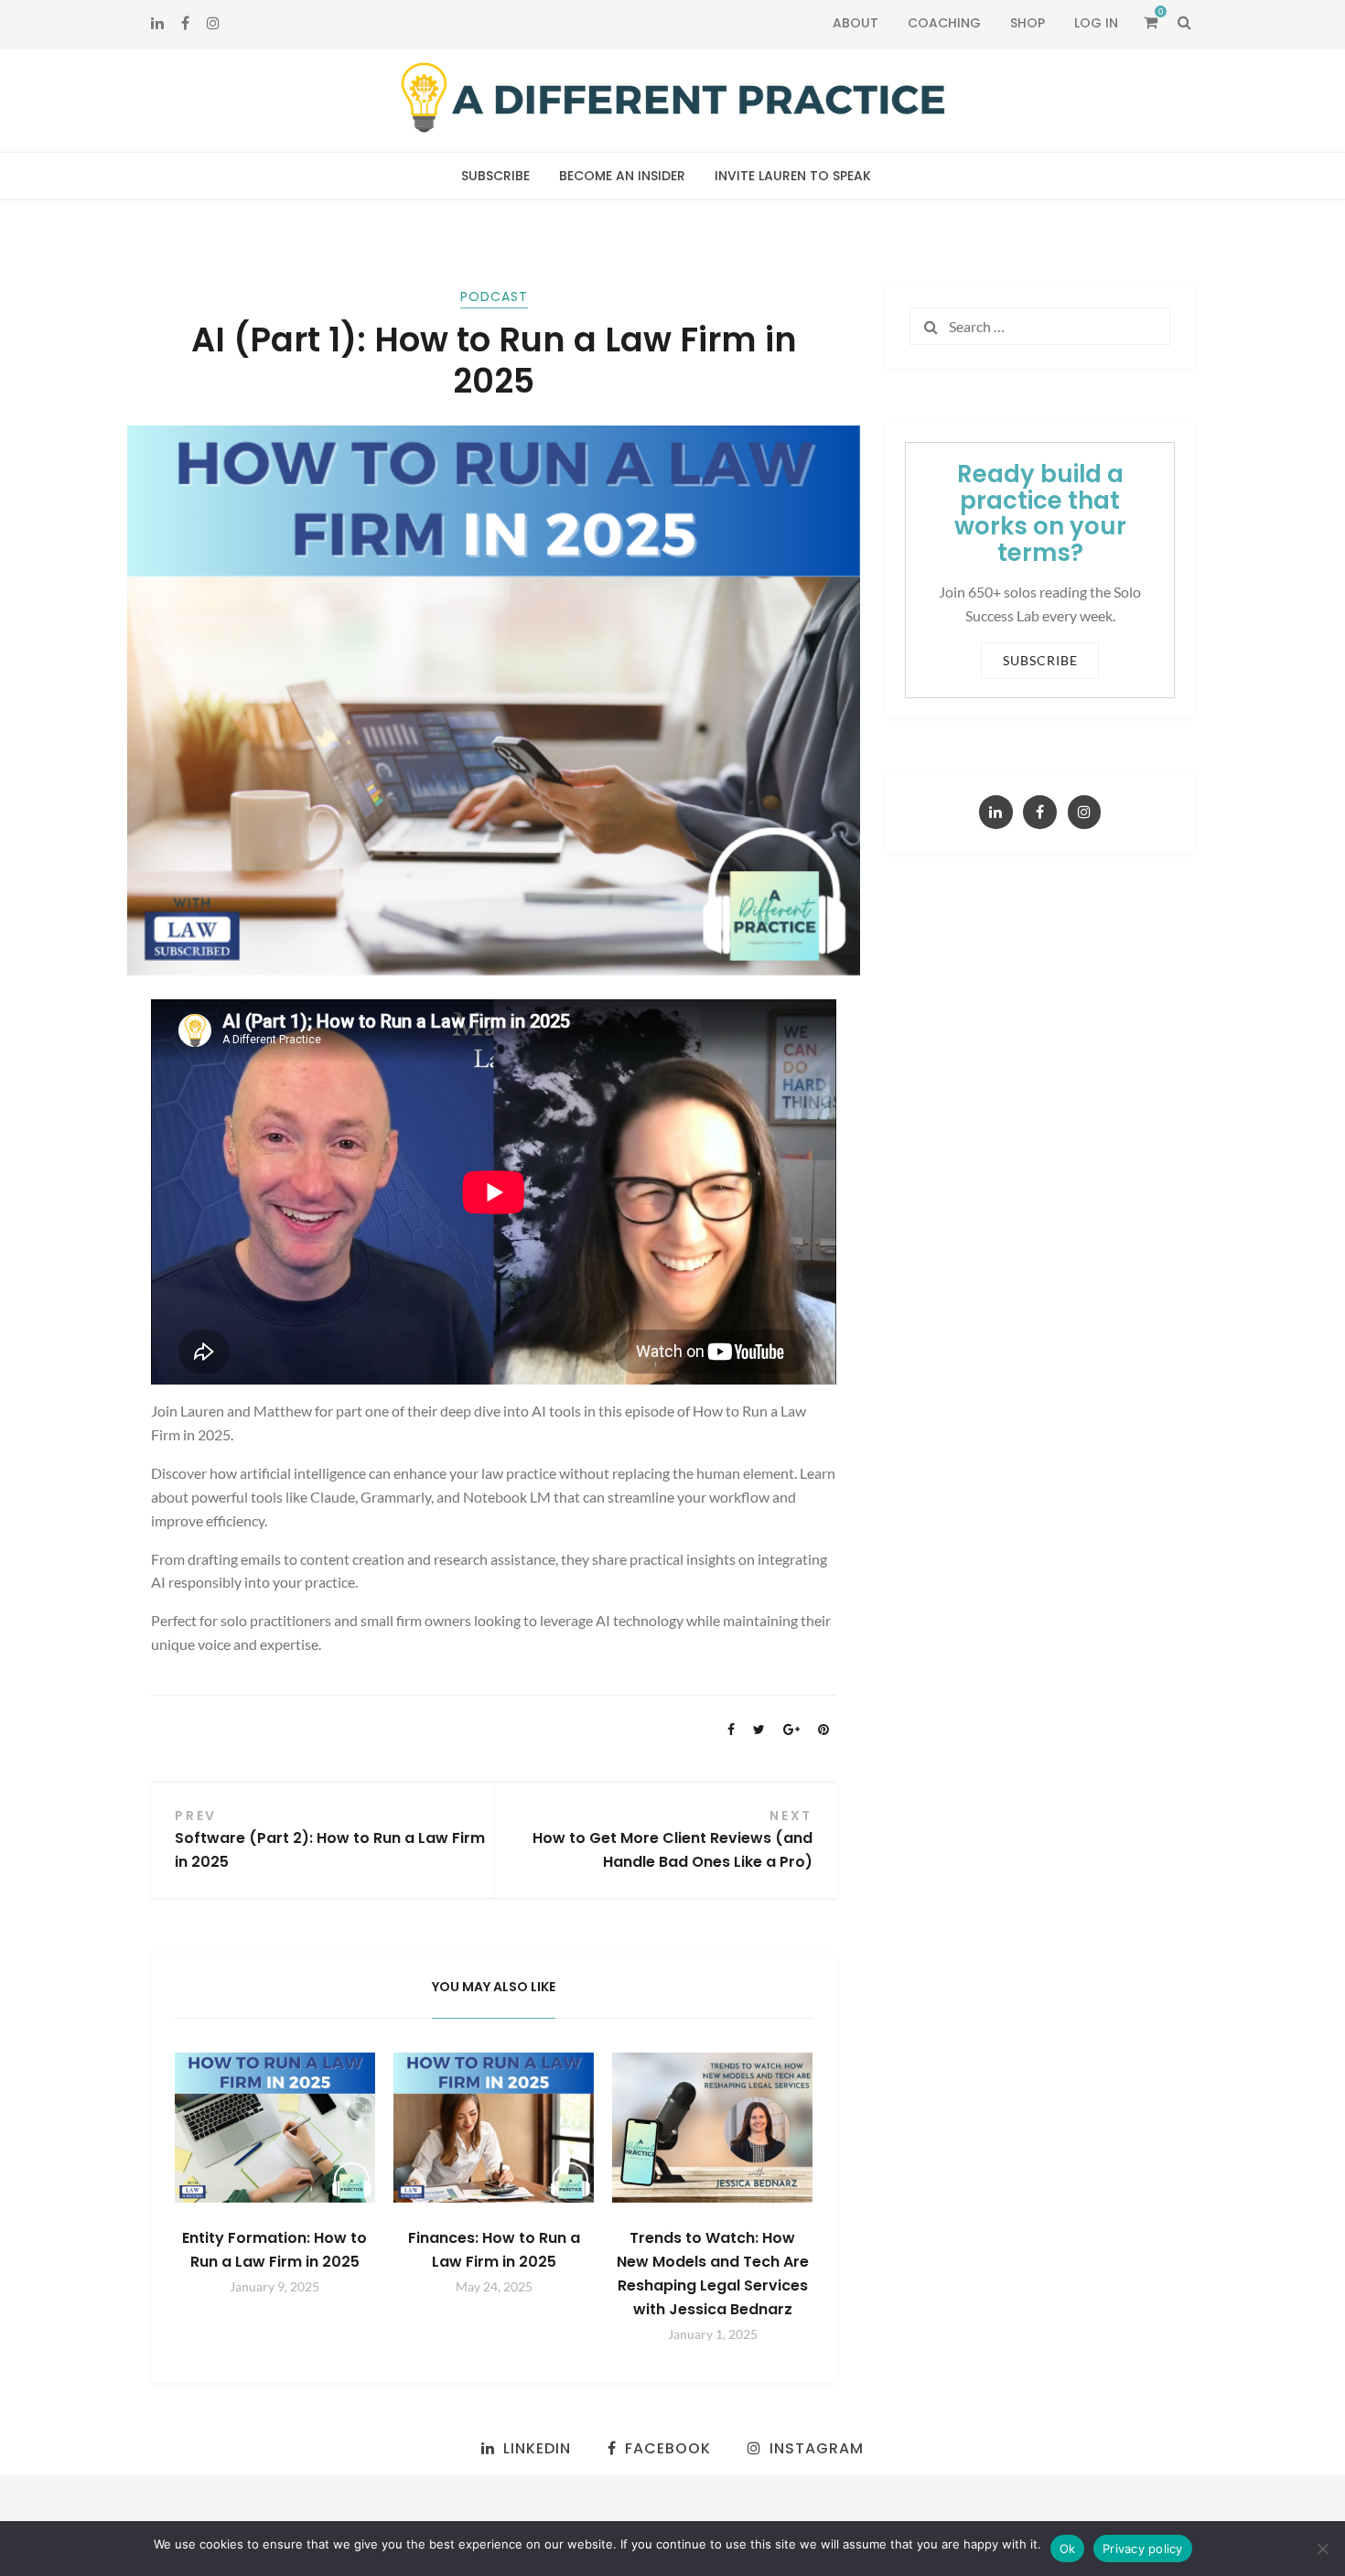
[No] (1322, 2549)
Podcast (494, 296)
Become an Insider (622, 176)
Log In (1096, 23)
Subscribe (495, 176)
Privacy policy (1143, 2549)
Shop (1028, 23)
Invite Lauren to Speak (793, 176)
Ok (1068, 2549)
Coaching (944, 23)
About (855, 23)
